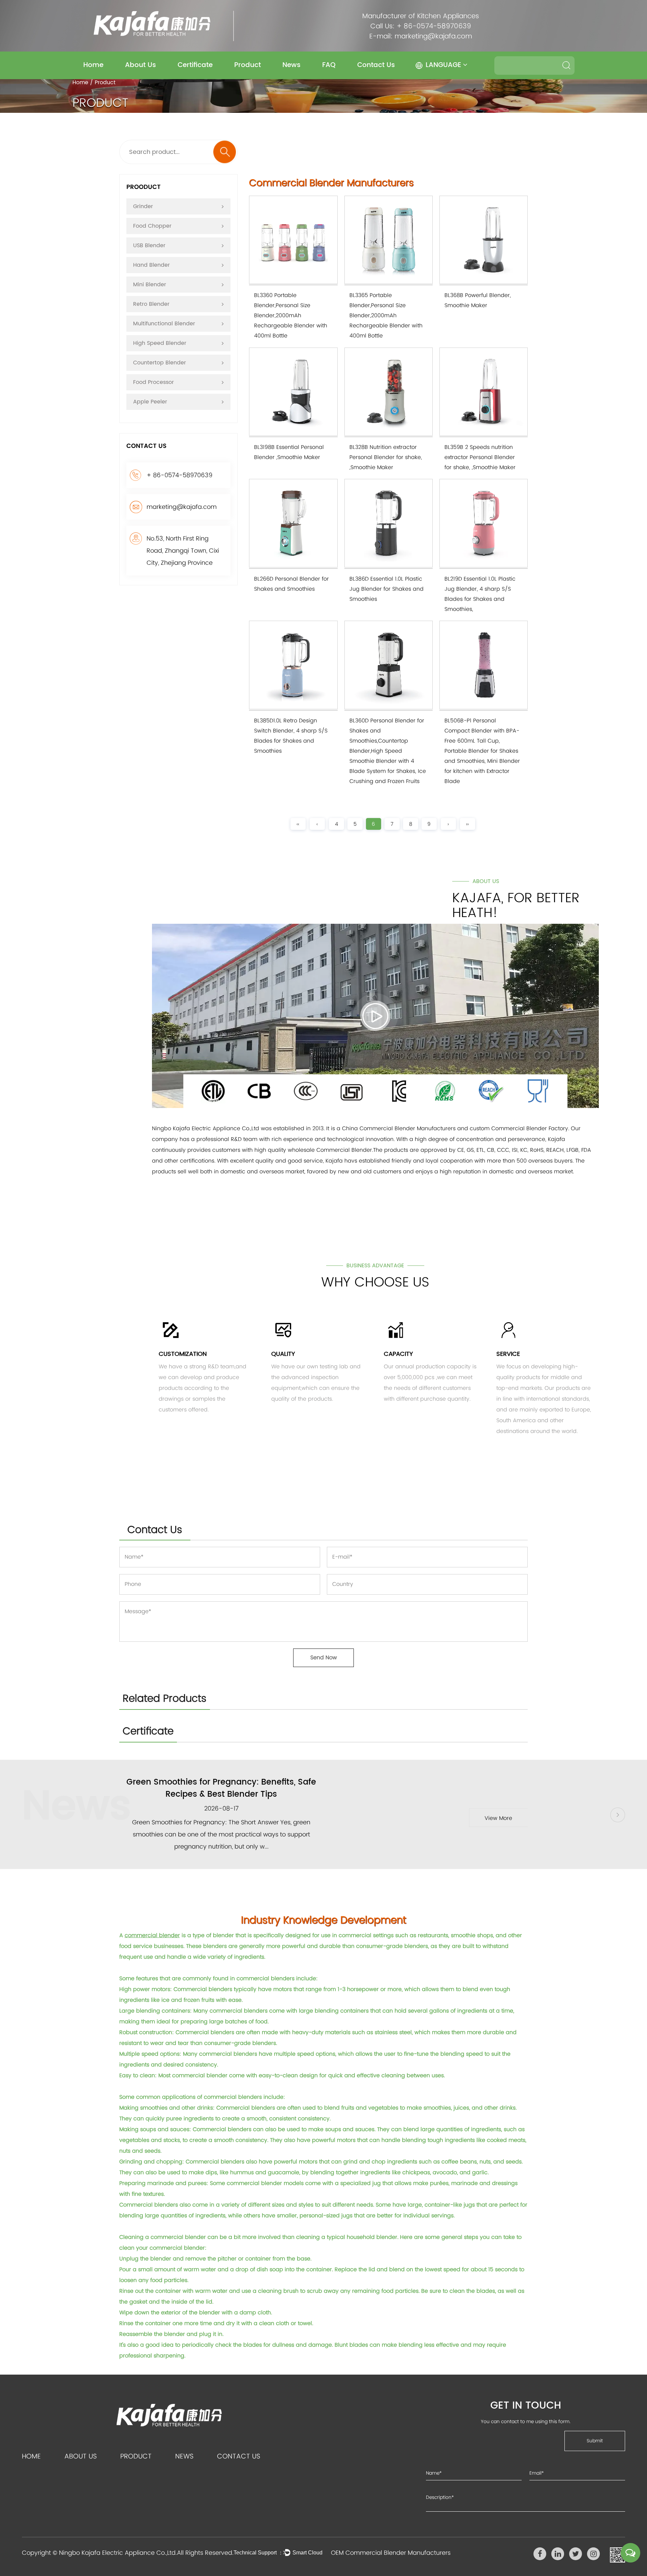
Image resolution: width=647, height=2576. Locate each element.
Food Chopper (152, 226)
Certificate (195, 65)
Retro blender (151, 304)
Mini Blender (150, 285)
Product (248, 65)
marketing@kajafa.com (433, 36)
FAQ (329, 65)
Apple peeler (150, 402)
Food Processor (153, 382)
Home (93, 65)
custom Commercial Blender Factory (519, 1128)
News (291, 65)
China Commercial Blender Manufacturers (399, 1128)
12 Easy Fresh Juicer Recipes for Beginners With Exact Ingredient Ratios (221, 1788)
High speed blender (160, 343)
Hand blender (151, 265)
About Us (141, 65)
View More (498, 1818)
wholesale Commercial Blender (330, 1150)
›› (467, 824)
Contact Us (376, 65)
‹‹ (298, 824)
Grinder (143, 206)
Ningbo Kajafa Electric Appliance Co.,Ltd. (118, 2553)
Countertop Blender (160, 363)
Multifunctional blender (164, 324)
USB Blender (149, 246)
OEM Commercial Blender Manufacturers (391, 2553)
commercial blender (152, 1935)
